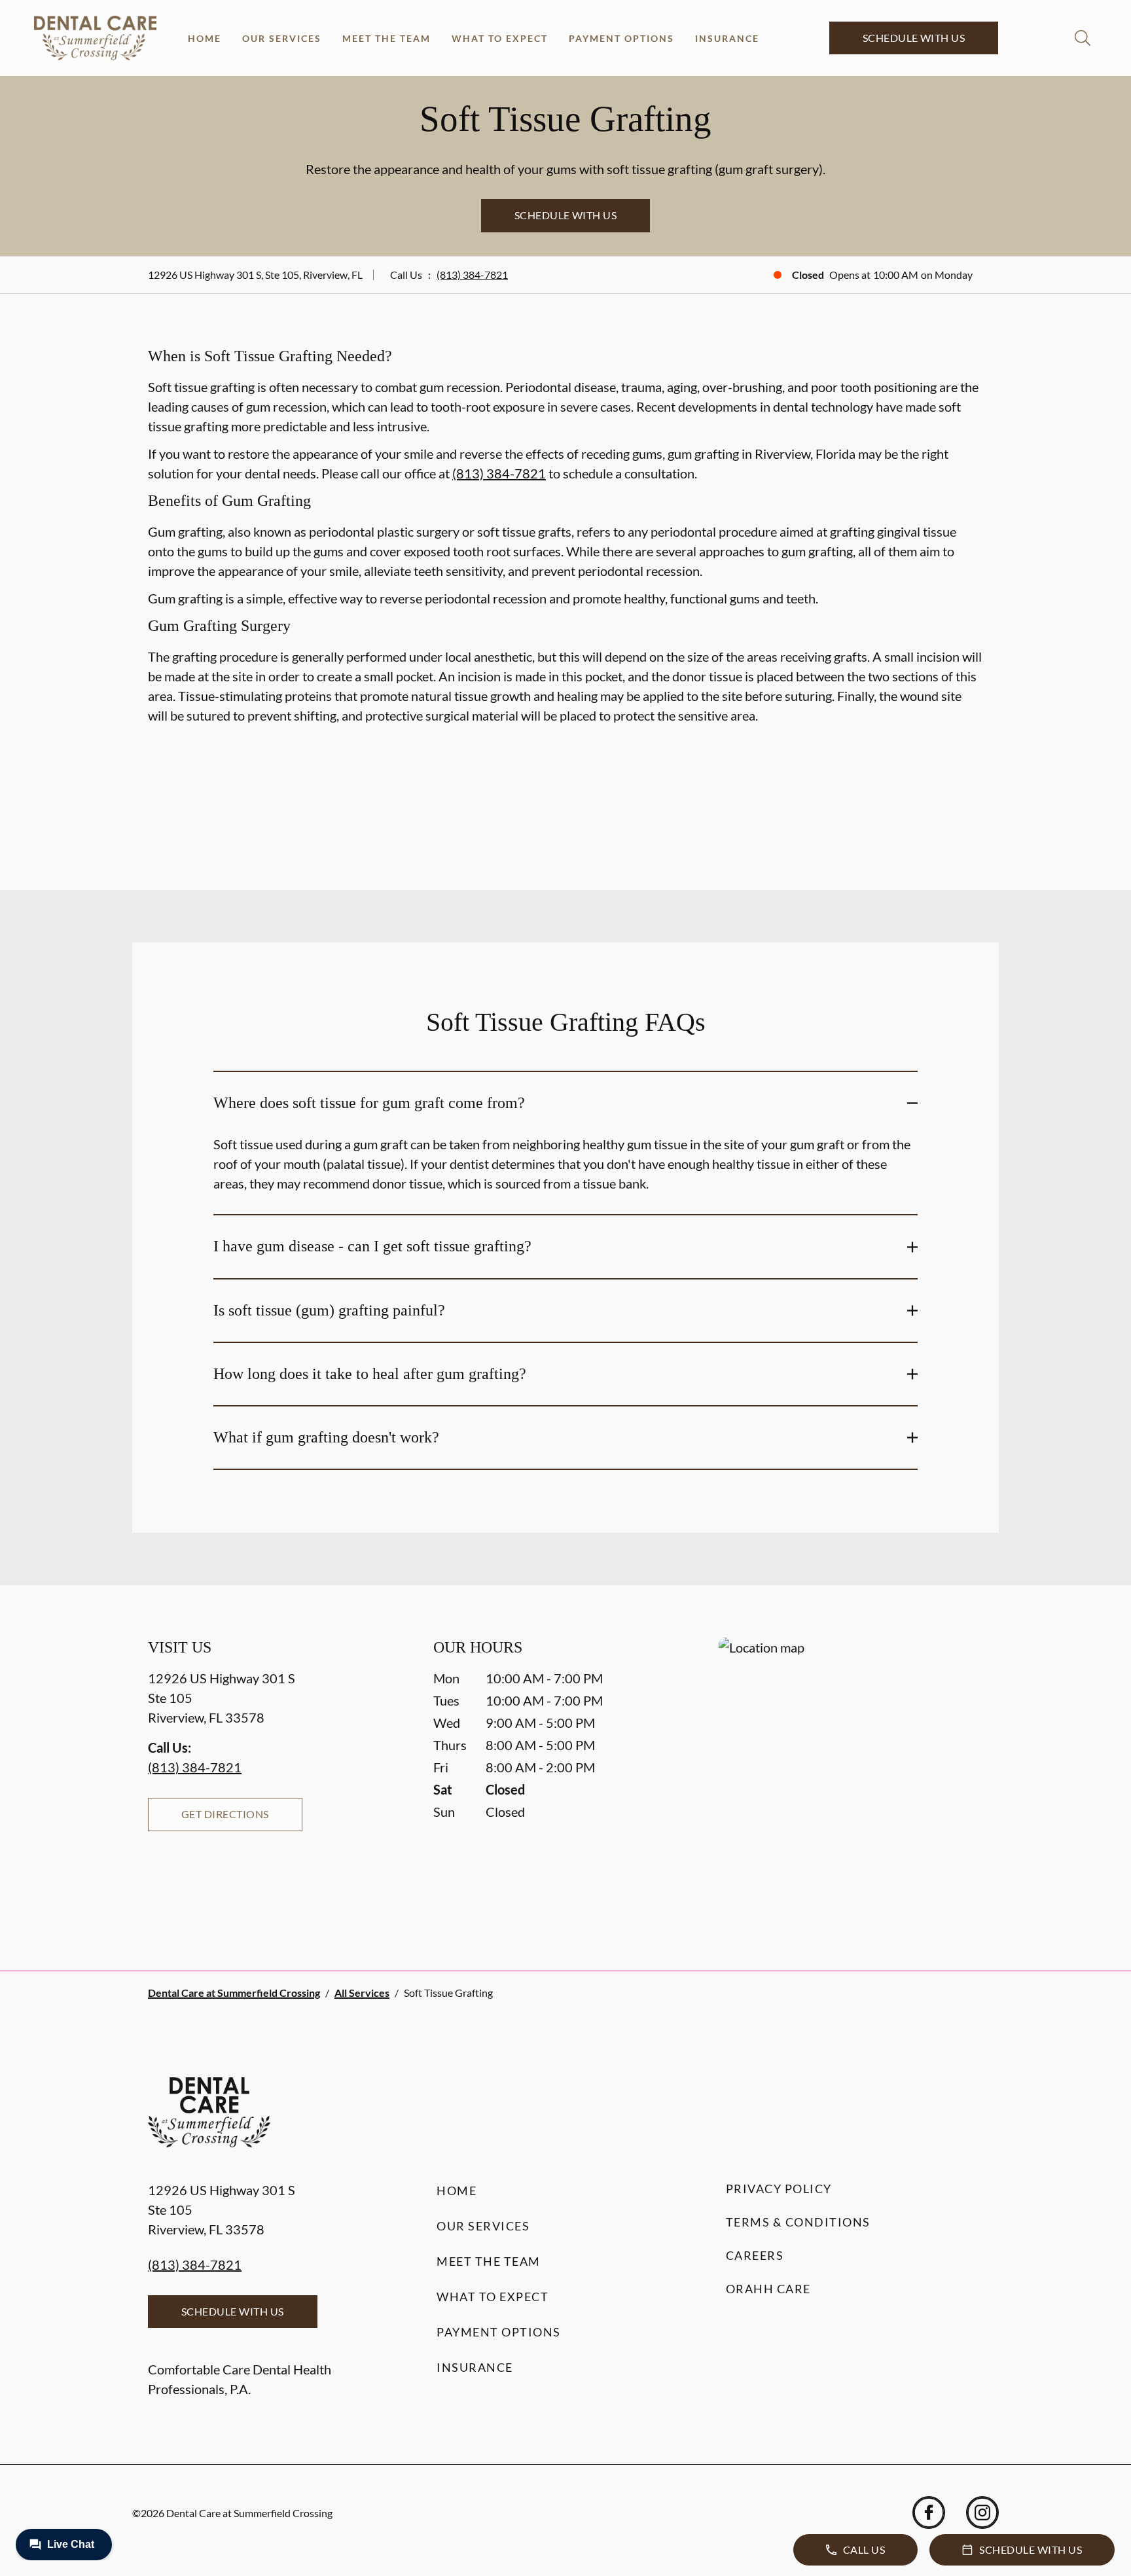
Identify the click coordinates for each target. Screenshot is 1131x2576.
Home (205, 38)
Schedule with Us (914, 38)
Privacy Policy (779, 2189)
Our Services (282, 38)
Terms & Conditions (798, 2222)
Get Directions (225, 1814)
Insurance (727, 38)
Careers (755, 2255)
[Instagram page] (982, 2513)
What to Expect (500, 38)
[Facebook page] (929, 2513)
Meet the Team (386, 38)
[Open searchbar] (1083, 38)
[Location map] (851, 1778)
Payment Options (621, 38)
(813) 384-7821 (472, 275)
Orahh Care (768, 2289)
